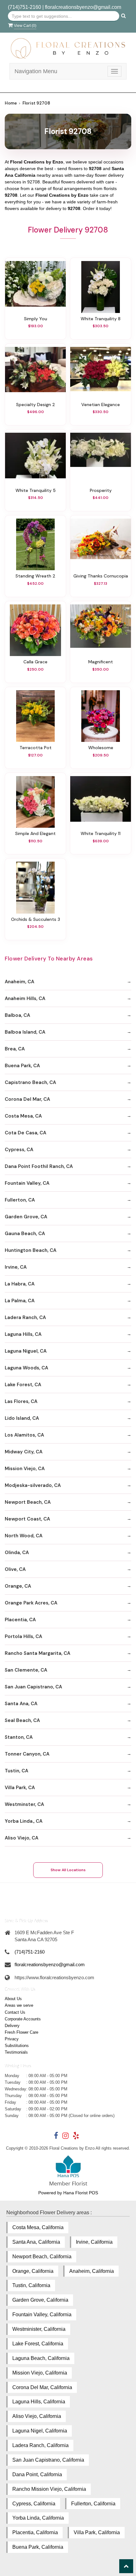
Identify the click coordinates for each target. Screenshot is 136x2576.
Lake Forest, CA (23, 1385)
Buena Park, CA (22, 1066)
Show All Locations (68, 1870)
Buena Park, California (38, 2547)
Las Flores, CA (21, 1401)
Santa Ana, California (36, 2242)
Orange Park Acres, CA (31, 1603)
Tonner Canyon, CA (27, 1754)
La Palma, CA (20, 1301)
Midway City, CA (24, 1452)
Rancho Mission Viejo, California (49, 2489)
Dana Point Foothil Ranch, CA (39, 1166)
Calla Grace (35, 662)
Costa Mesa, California (38, 2227)
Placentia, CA (20, 1620)
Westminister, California (39, 2329)
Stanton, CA (19, 1737)
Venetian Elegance (101, 405)
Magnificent (101, 662)
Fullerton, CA (20, 1200)
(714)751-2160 (25, 7)
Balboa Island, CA (25, 1032)
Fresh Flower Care (22, 2032)
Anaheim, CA (19, 982)
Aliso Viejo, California (37, 2416)
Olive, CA (15, 1569)
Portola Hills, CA (23, 1636)
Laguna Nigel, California (40, 2431)
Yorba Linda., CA (24, 1821)
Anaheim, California (92, 2271)
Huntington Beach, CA (31, 1250)
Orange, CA (18, 1586)
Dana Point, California (37, 2474)
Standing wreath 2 (35, 576)
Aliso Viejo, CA (22, 1838)
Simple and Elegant (35, 833)
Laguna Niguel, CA (26, 1351)
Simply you (36, 319)
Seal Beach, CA (22, 1720)
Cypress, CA (19, 1150)
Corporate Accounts (23, 2019)
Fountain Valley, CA (27, 1183)
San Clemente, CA (26, 1670)
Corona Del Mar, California (42, 2387)
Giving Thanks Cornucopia (101, 576)
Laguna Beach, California (41, 2358)
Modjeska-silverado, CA (33, 1485)
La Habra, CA (20, 1284)
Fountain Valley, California (42, 2315)
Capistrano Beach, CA (30, 1082)
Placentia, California (35, 2532)
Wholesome (101, 748)
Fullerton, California (93, 2504)
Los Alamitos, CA (24, 1435)
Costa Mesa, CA (23, 1116)
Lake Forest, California (38, 2344)
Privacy (12, 2039)
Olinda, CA (17, 1553)
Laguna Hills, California (39, 2402)
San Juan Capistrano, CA (33, 1687)
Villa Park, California (97, 2532)
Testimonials (16, 2052)
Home (11, 103)
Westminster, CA (24, 1804)
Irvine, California (94, 2242)
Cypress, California (34, 2504)
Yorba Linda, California (38, 2518)
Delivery (12, 2026)
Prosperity (101, 490)
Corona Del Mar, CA (27, 1099)
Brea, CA (15, 1049)
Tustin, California (31, 2285)
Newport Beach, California (42, 2257)
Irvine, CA (16, 1267)
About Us (13, 1999)
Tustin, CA (16, 1771)
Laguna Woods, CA (26, 1368)
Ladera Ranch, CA (25, 1317)
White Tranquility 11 (101, 833)
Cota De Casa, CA (25, 1133)
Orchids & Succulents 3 (36, 919)
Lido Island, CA (22, 1418)
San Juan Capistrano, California (48, 2460)
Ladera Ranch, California (40, 2445)
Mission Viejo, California (40, 2373)
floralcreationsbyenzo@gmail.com (83, 7)
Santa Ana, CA (21, 1704)
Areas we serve (19, 2005)
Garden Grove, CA (26, 1217)
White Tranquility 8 (101, 319)
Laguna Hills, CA (23, 1334)
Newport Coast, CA (27, 1519)
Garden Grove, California (40, 2300)
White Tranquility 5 (36, 490)
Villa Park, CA (20, 1788)
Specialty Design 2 (36, 405)
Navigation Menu (36, 71)
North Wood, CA (24, 1536)
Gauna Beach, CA (25, 1234)
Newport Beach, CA (28, 1502)
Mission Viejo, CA (25, 1469)
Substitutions (17, 2046)
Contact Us (15, 2012)
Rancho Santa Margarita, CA (37, 1653)
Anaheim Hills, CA (25, 998)
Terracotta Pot (36, 748)
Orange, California (33, 2271)
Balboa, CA (17, 1015)
